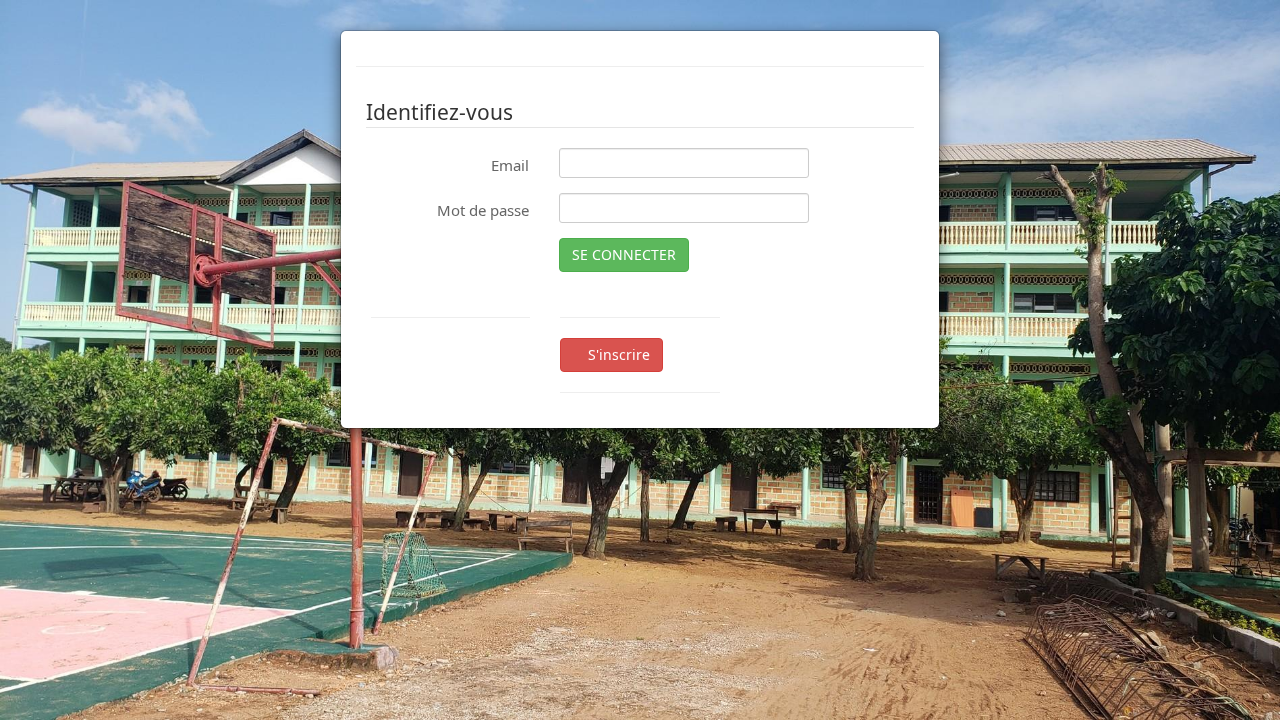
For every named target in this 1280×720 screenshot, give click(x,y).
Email (510, 165)
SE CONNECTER (624, 254)
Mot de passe (483, 210)
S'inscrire (617, 354)
